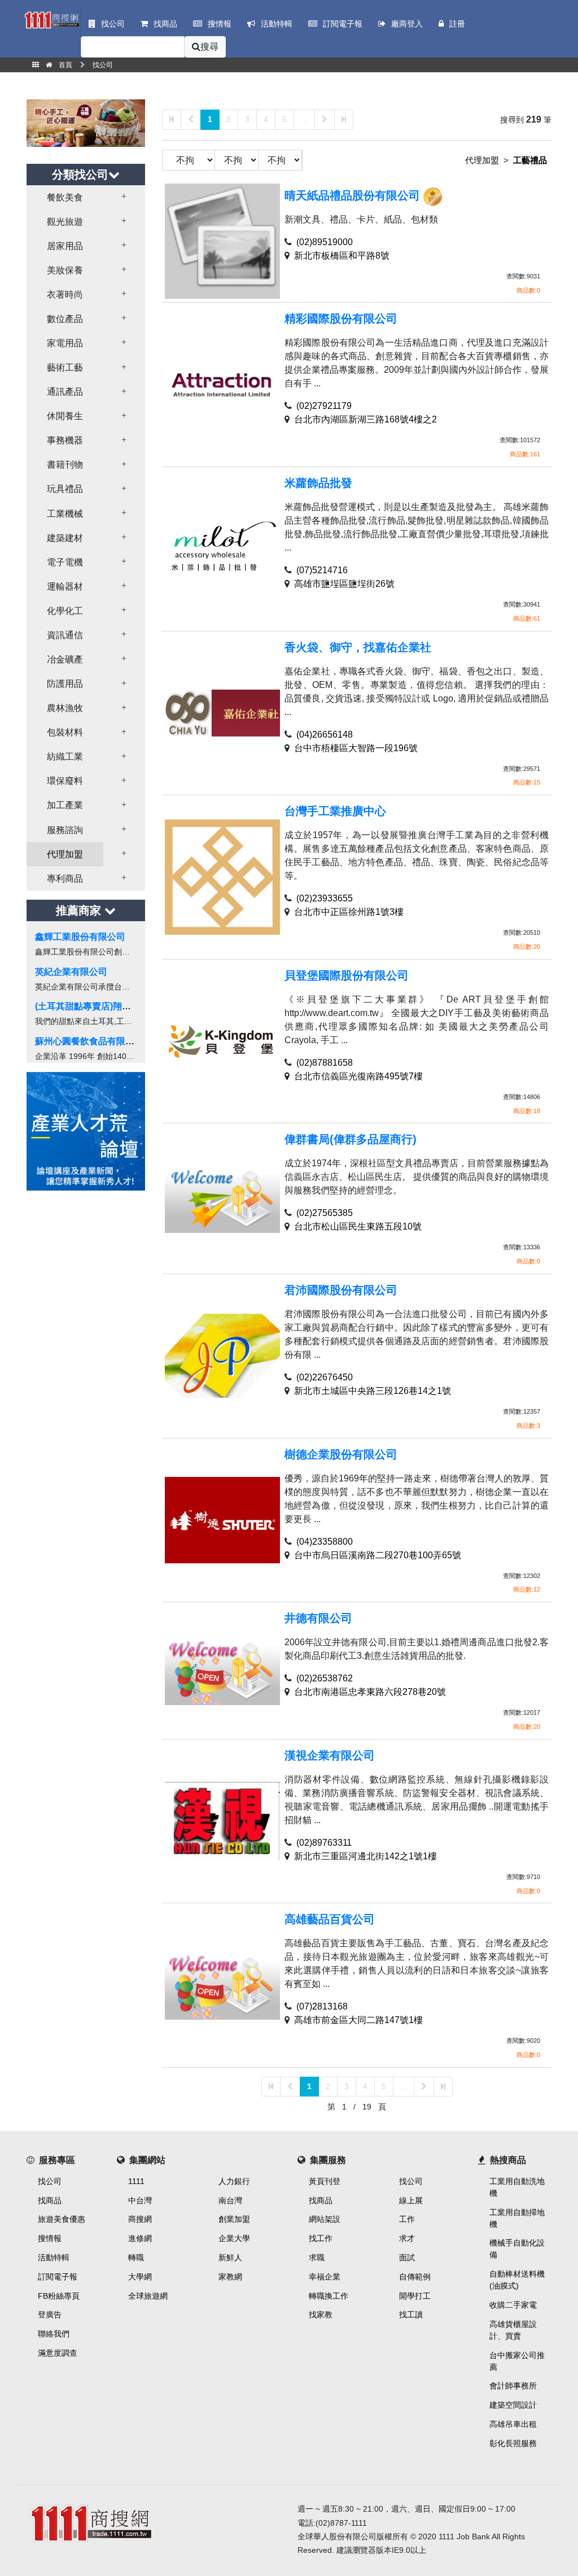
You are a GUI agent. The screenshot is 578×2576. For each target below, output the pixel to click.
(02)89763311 (324, 1843)
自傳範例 (415, 2277)
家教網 (230, 2277)
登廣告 (50, 2315)
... (304, 119)
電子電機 (65, 562)
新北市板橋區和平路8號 (342, 256)
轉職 (136, 2257)
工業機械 (65, 514)
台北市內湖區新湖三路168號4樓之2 (365, 419)
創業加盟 (234, 2219)
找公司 (50, 2181)
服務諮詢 (65, 830)
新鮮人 (230, 2257)
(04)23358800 (325, 1542)
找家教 (321, 2315)
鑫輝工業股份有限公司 (80, 937)
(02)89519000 (325, 242)
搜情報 (50, 2238)
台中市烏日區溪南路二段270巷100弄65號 (378, 1555)
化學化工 (65, 611)
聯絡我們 (54, 2334)
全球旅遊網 (148, 2296)
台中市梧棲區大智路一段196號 (356, 748)
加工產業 (65, 805)
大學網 (140, 2277)
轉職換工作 (329, 2296)
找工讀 (411, 2315)
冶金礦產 (65, 659)
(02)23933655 (325, 898)
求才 (407, 2238)
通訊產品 (65, 392)
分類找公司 (80, 175)
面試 (407, 2257)
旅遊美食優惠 (62, 2219)
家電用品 (65, 343)
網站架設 (325, 2219)
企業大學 (234, 2238)
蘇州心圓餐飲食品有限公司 (89, 1041)
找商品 (50, 2200)
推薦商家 (80, 910)
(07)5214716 (322, 570)
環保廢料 (65, 781)
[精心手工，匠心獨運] (86, 122)
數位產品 (65, 319)
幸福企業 (325, 2277)
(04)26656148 (325, 735)
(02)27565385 (325, 1213)
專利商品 (65, 879)
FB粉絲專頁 (59, 2296)
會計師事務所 (513, 2386)
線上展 (411, 2200)
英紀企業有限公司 (71, 972)
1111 (136, 2181)
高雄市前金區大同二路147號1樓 (358, 2020)
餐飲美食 (65, 197)
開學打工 (415, 2296)
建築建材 (65, 538)
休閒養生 (65, 416)
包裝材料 (65, 732)
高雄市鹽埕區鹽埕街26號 (344, 584)
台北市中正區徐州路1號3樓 (349, 912)
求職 (317, 2257)
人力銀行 (234, 2181)
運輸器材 (65, 587)
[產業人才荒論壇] (86, 1130)
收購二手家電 (513, 2305)
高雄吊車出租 (513, 2424)
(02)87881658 (325, 1063)
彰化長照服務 (513, 2443)
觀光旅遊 (65, 222)
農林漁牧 (65, 708)
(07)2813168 (322, 2006)
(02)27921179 (324, 406)
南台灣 (230, 2200)
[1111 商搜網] (154, 2521)
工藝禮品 (530, 160)
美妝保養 (65, 270)
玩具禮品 (65, 489)
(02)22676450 (325, 1377)
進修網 (140, 2238)
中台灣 (140, 2200)
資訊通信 (65, 635)
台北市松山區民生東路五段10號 (358, 1226)
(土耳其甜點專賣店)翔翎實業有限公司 (110, 1006)
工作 (407, 2219)
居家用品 (65, 246)
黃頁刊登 (325, 2181)
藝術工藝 (65, 367)
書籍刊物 (65, 465)
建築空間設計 (513, 2405)
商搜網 (140, 2219)
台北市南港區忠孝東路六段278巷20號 (370, 1692)
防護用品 (65, 684)
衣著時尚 (65, 295)
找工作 (321, 2238)
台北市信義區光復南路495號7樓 (358, 1076)
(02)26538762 (325, 1678)
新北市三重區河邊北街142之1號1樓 (365, 1856)
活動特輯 (54, 2257)
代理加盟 (65, 854)
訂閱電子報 (58, 2277)
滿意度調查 (58, 2353)
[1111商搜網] (52, 19)
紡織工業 (65, 757)
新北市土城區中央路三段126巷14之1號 (373, 1391)
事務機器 (65, 440)
